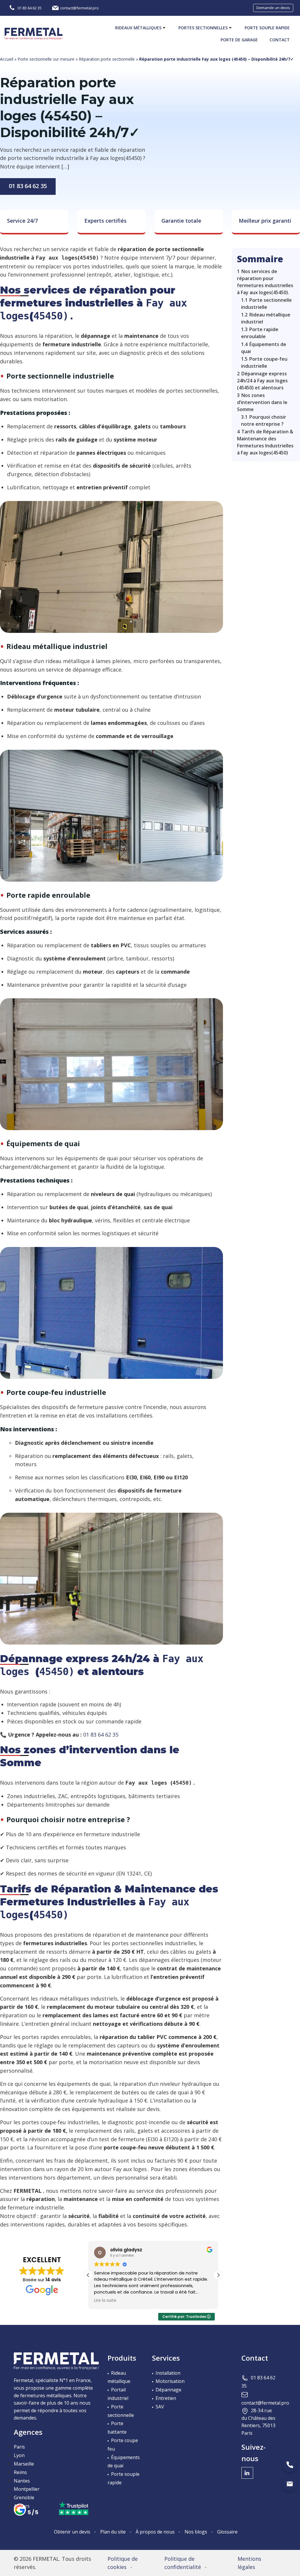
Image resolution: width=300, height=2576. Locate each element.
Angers (22, 2506)
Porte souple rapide (267, 28)
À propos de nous (155, 2532)
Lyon (19, 2455)
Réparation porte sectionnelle (107, 59)
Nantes (22, 2481)
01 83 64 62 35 (28, 186)
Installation (168, 2373)
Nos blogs (196, 2532)
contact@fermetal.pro (265, 2403)
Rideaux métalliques (138, 28)
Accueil (7, 59)
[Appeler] (290, 2465)
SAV (160, 2407)
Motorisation (170, 2381)
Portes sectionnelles (203, 28)
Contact (280, 40)
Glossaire (227, 2532)
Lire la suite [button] (105, 2301)
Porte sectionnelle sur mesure (46, 59)
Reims (20, 2472)
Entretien (166, 2398)
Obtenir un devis (72, 2532)
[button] (218, 2275)
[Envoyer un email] (290, 2484)
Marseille (24, 2464)
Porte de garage (239, 40)
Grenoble (24, 2497)
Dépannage (168, 2390)
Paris (19, 2447)
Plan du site (113, 2532)
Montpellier (27, 2489)
